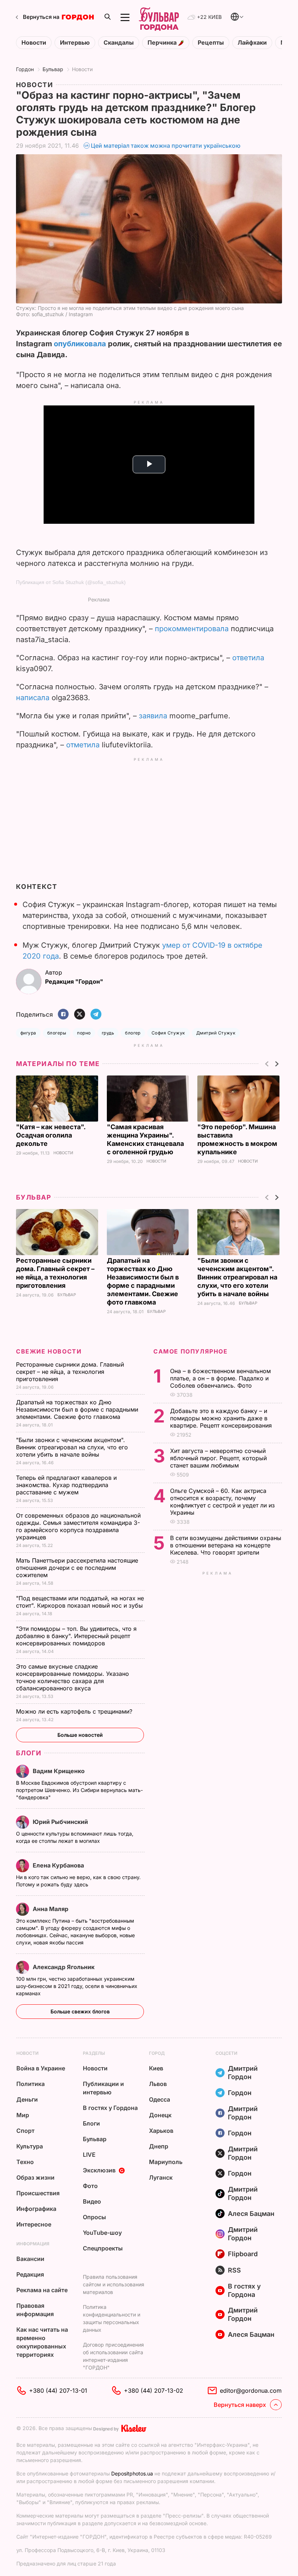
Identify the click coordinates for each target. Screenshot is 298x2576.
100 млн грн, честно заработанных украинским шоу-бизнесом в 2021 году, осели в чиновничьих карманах (77, 1986)
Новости (34, 43)
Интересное (34, 2224)
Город (157, 2053)
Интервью (75, 43)
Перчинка (163, 43)
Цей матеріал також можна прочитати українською (166, 146)
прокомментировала (192, 629)
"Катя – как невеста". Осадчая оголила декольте (51, 1135)
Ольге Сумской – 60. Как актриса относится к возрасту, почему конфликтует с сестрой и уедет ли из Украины (222, 1502)
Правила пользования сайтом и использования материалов (114, 2284)
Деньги (27, 2099)
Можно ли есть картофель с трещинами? (75, 1711)
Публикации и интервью (103, 2088)
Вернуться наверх (240, 2405)
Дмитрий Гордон (243, 2073)
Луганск (161, 2177)
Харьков (161, 2131)
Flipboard (243, 2254)
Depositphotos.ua (132, 2473)
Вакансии (30, 2259)
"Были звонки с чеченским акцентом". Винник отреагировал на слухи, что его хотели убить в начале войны (237, 1277)
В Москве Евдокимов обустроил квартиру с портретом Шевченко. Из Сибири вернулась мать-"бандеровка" (79, 1790)
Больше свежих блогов (80, 2011)
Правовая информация (35, 2310)
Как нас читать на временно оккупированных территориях (42, 2342)
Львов (158, 2084)
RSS (234, 2270)
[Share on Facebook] (63, 1015)
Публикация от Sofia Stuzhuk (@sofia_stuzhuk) (71, 582)
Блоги (29, 1753)
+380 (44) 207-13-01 (58, 2391)
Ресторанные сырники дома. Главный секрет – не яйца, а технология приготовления (70, 1372)
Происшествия (38, 2193)
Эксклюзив (99, 2170)
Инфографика (36, 2209)
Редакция (30, 2274)
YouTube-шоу (102, 2233)
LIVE (89, 2155)
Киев (156, 2068)
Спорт (25, 2131)
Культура (30, 2146)
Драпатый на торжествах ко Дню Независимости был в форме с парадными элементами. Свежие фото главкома (77, 1409)
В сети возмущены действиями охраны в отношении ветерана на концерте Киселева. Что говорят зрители (226, 1545)
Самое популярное (191, 1351)
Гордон (25, 69)
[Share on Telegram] (96, 1015)
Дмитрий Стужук (216, 1033)
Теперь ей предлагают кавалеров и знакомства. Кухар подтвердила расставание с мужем (66, 1485)
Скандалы (119, 43)
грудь (108, 1033)
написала (33, 698)
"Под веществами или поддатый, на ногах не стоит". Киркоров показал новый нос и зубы (80, 1602)
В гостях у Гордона (110, 2108)
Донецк (160, 2115)
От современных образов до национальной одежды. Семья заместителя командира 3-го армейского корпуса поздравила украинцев (78, 1526)
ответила (248, 658)
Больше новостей (80, 1735)
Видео (92, 2201)
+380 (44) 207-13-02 (154, 2391)
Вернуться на (41, 17)
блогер (133, 1033)
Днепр (159, 2146)
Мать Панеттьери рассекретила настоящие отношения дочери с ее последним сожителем (77, 1568)
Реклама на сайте (42, 2290)
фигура (28, 1033)
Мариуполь (166, 2162)
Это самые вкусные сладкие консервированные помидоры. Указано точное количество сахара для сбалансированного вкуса (73, 1677)
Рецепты (211, 43)
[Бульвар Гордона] (159, 17)
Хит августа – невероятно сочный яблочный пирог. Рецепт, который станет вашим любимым (218, 1458)
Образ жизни (35, 2177)
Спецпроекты (103, 2248)
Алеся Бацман (251, 2214)
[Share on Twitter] (80, 1015)
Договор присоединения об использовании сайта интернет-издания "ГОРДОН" (113, 2356)
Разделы (94, 2053)
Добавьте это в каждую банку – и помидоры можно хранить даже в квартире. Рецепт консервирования (222, 1418)
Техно (25, 2162)
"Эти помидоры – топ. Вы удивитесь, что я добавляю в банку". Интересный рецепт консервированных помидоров (76, 1636)
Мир (23, 2115)
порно (84, 1033)
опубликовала (80, 344)
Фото (90, 2186)
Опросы (94, 2217)
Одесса (160, 2099)
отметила (83, 745)
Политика (31, 2084)
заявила (153, 716)
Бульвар (53, 69)
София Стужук (168, 1033)
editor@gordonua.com (251, 2391)
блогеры (57, 1033)
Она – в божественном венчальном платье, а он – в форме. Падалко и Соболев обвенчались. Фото (220, 1378)
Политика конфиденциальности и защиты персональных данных (112, 2318)
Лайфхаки (252, 43)
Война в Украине (41, 2068)
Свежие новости (49, 1351)
